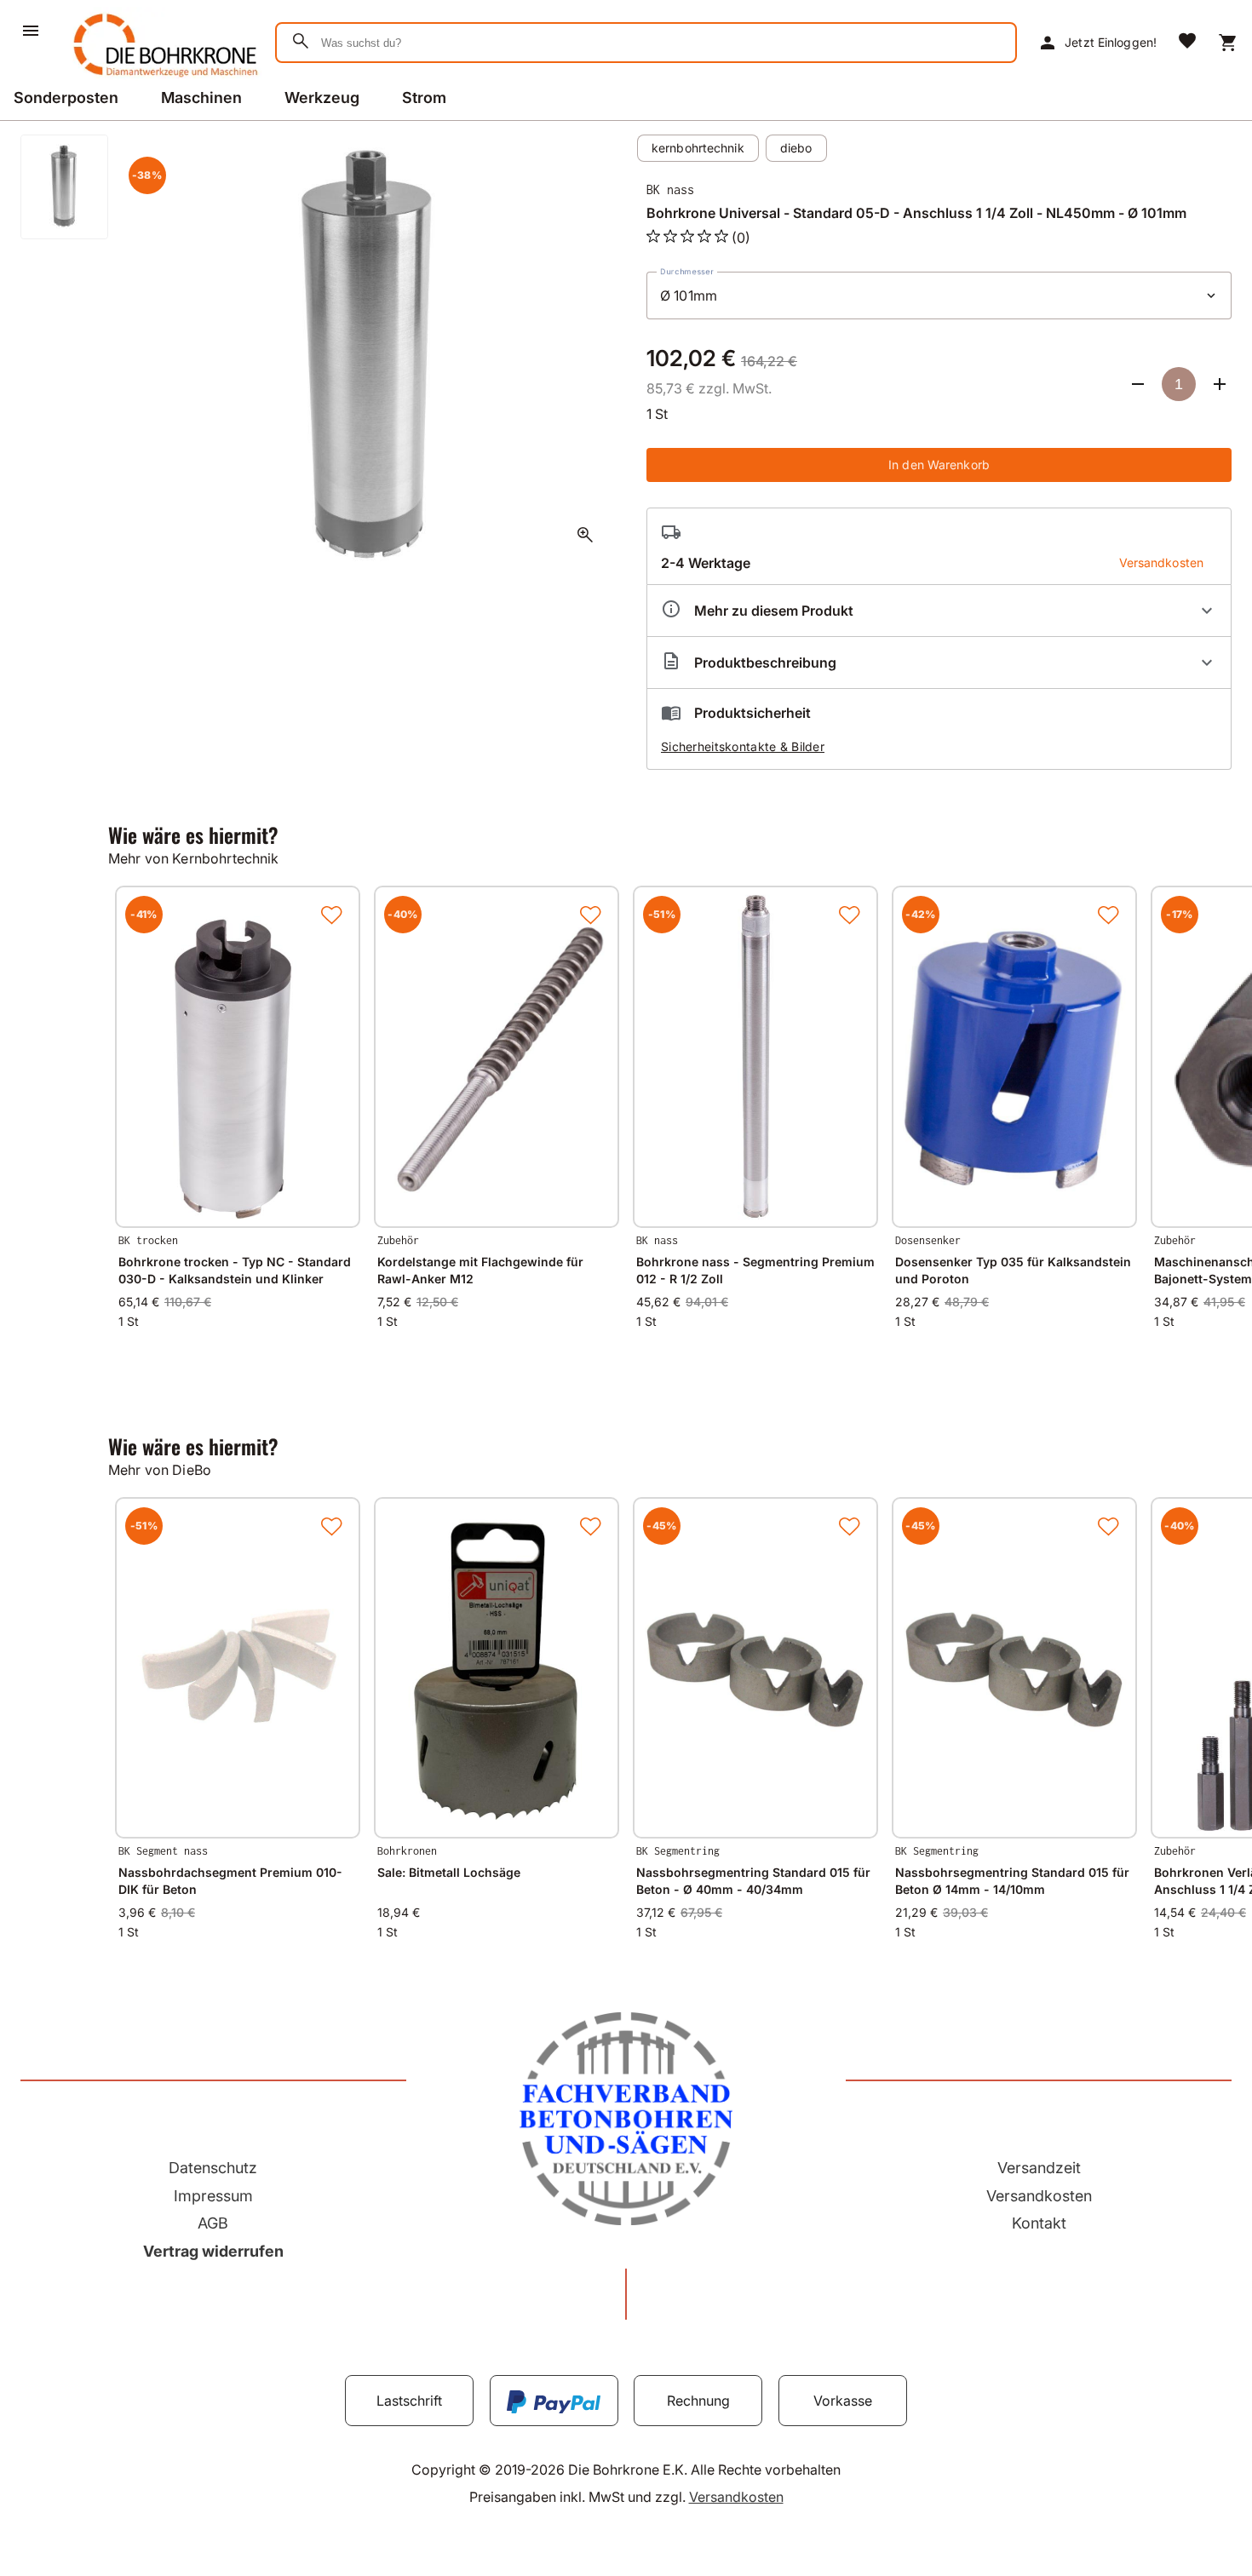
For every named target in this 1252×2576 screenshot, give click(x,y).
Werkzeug (322, 98)
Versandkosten (1039, 2196)
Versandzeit (1039, 2168)
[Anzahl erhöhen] (1220, 384)
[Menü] (31, 31)
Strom (424, 98)
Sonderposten (66, 98)
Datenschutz (213, 2168)
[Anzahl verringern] (1138, 384)
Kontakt (1039, 2223)
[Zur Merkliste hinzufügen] (331, 915)
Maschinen (201, 98)
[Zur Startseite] (162, 80)
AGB (213, 2223)
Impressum (213, 2196)
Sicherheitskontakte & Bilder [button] (743, 746)
